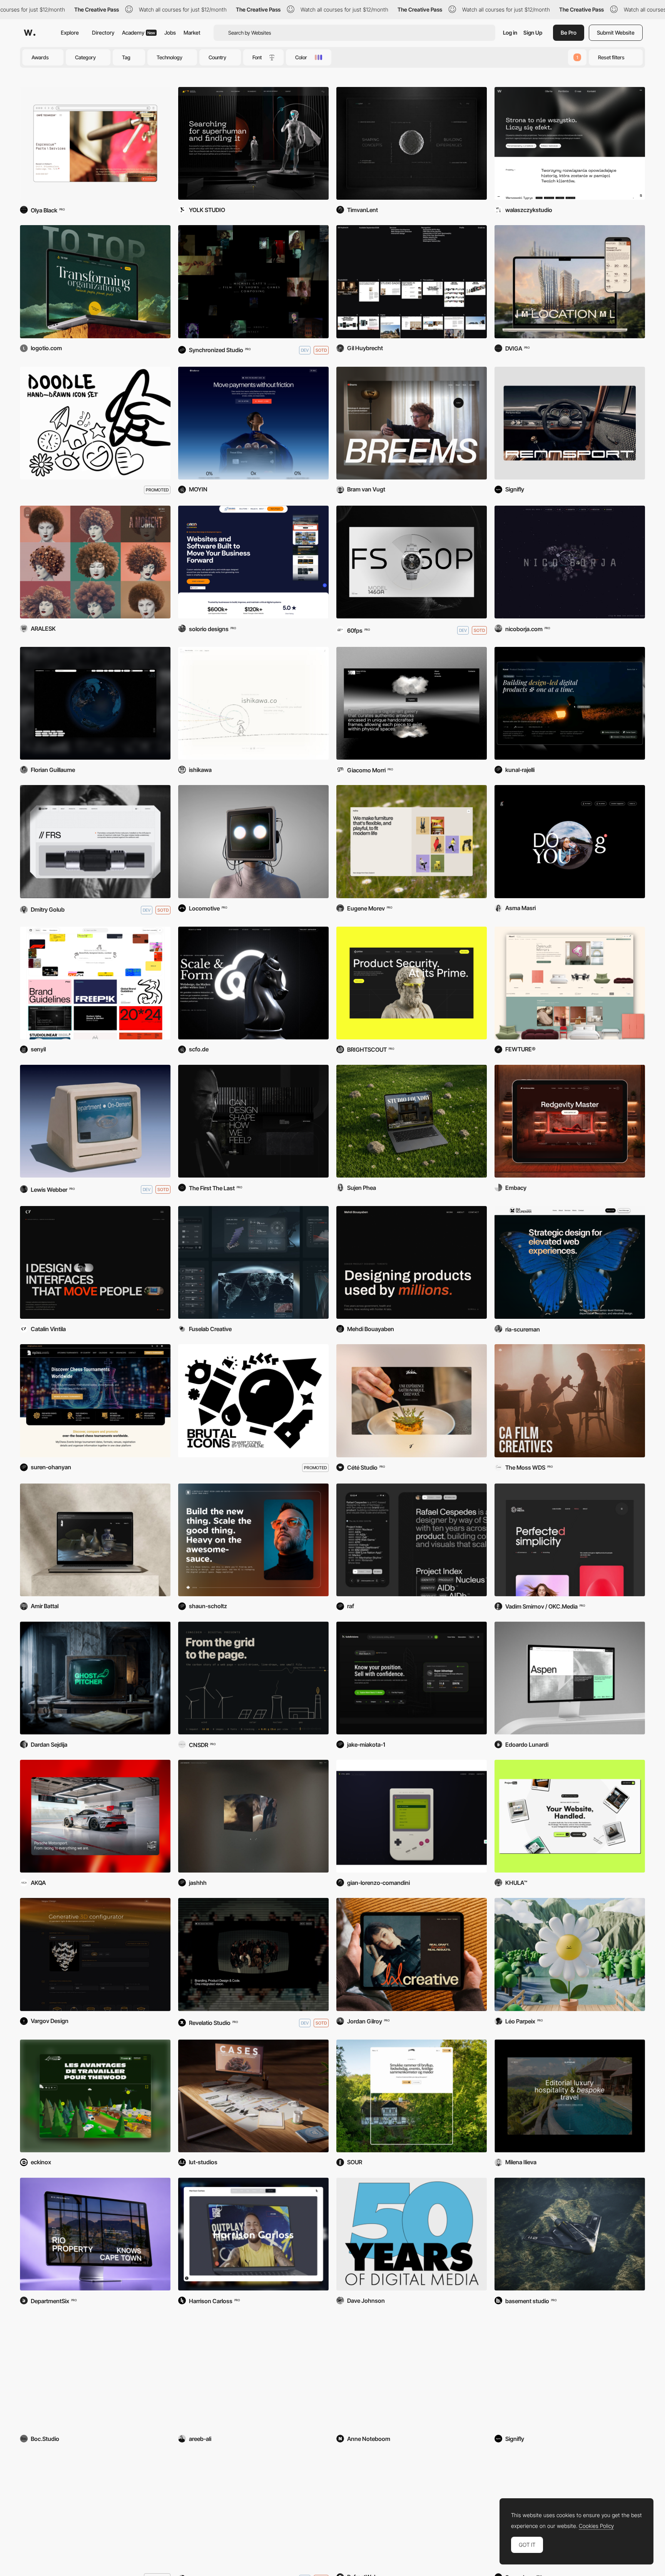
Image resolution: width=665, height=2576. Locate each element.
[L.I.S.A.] (253, 841)
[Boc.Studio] (95, 2372)
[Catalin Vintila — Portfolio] (95, 1262)
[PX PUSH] (95, 1121)
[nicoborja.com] (570, 562)
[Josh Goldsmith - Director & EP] (253, 1816)
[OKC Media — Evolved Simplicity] (570, 1540)
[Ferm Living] (570, 2372)
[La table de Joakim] (412, 1401)
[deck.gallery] (95, 983)
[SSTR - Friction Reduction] (95, 841)
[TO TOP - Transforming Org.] (95, 281)
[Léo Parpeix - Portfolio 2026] (570, 1954)
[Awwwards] (30, 33)
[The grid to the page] (253, 1678)
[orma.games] (412, 1816)
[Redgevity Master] (570, 1121)
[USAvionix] (570, 2234)
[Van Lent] (412, 143)
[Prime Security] (412, 983)
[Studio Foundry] (412, 1121)
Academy (139, 33)
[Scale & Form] (253, 983)
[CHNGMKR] (95, 703)
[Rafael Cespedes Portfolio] (412, 1540)
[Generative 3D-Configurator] (95, 1954)
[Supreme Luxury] (570, 2096)
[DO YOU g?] (570, 841)
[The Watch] (412, 562)
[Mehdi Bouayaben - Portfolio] (412, 1262)
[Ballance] (253, 423)
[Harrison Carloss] (253, 2234)
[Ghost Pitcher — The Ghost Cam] (95, 1678)
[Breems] (412, 423)
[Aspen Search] (570, 1678)
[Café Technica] (95, 143)
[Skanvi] (570, 983)
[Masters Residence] (570, 281)
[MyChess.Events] (95, 1401)
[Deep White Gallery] (412, 703)
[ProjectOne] (570, 1816)
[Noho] (412, 841)
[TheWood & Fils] (95, 2096)
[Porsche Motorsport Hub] (95, 1816)
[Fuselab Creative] (253, 1262)
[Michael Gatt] (253, 281)
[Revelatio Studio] (253, 1954)
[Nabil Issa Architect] (253, 1121)
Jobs (170, 33)
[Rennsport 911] (570, 423)
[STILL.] (412, 2510)
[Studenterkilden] (412, 2096)
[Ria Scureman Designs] (570, 1262)
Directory (103, 33)
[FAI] (95, 1540)
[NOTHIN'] (253, 2510)
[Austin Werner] (253, 143)
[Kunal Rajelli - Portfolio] (570, 703)
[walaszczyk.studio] (570, 143)
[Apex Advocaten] (412, 2372)
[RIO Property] (95, 2234)
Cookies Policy (596, 2526)
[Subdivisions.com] (412, 1678)
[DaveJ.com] (412, 2234)
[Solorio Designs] (253, 562)
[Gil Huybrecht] (412, 281)
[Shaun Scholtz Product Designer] (253, 1540)
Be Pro (569, 33)
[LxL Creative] (412, 1954)
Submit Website (616, 33)
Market (192, 33)
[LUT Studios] (253, 2096)
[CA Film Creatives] (570, 1401)
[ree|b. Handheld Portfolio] (253, 2372)
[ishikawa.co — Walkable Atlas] (253, 703)
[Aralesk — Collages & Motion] (95, 562)
